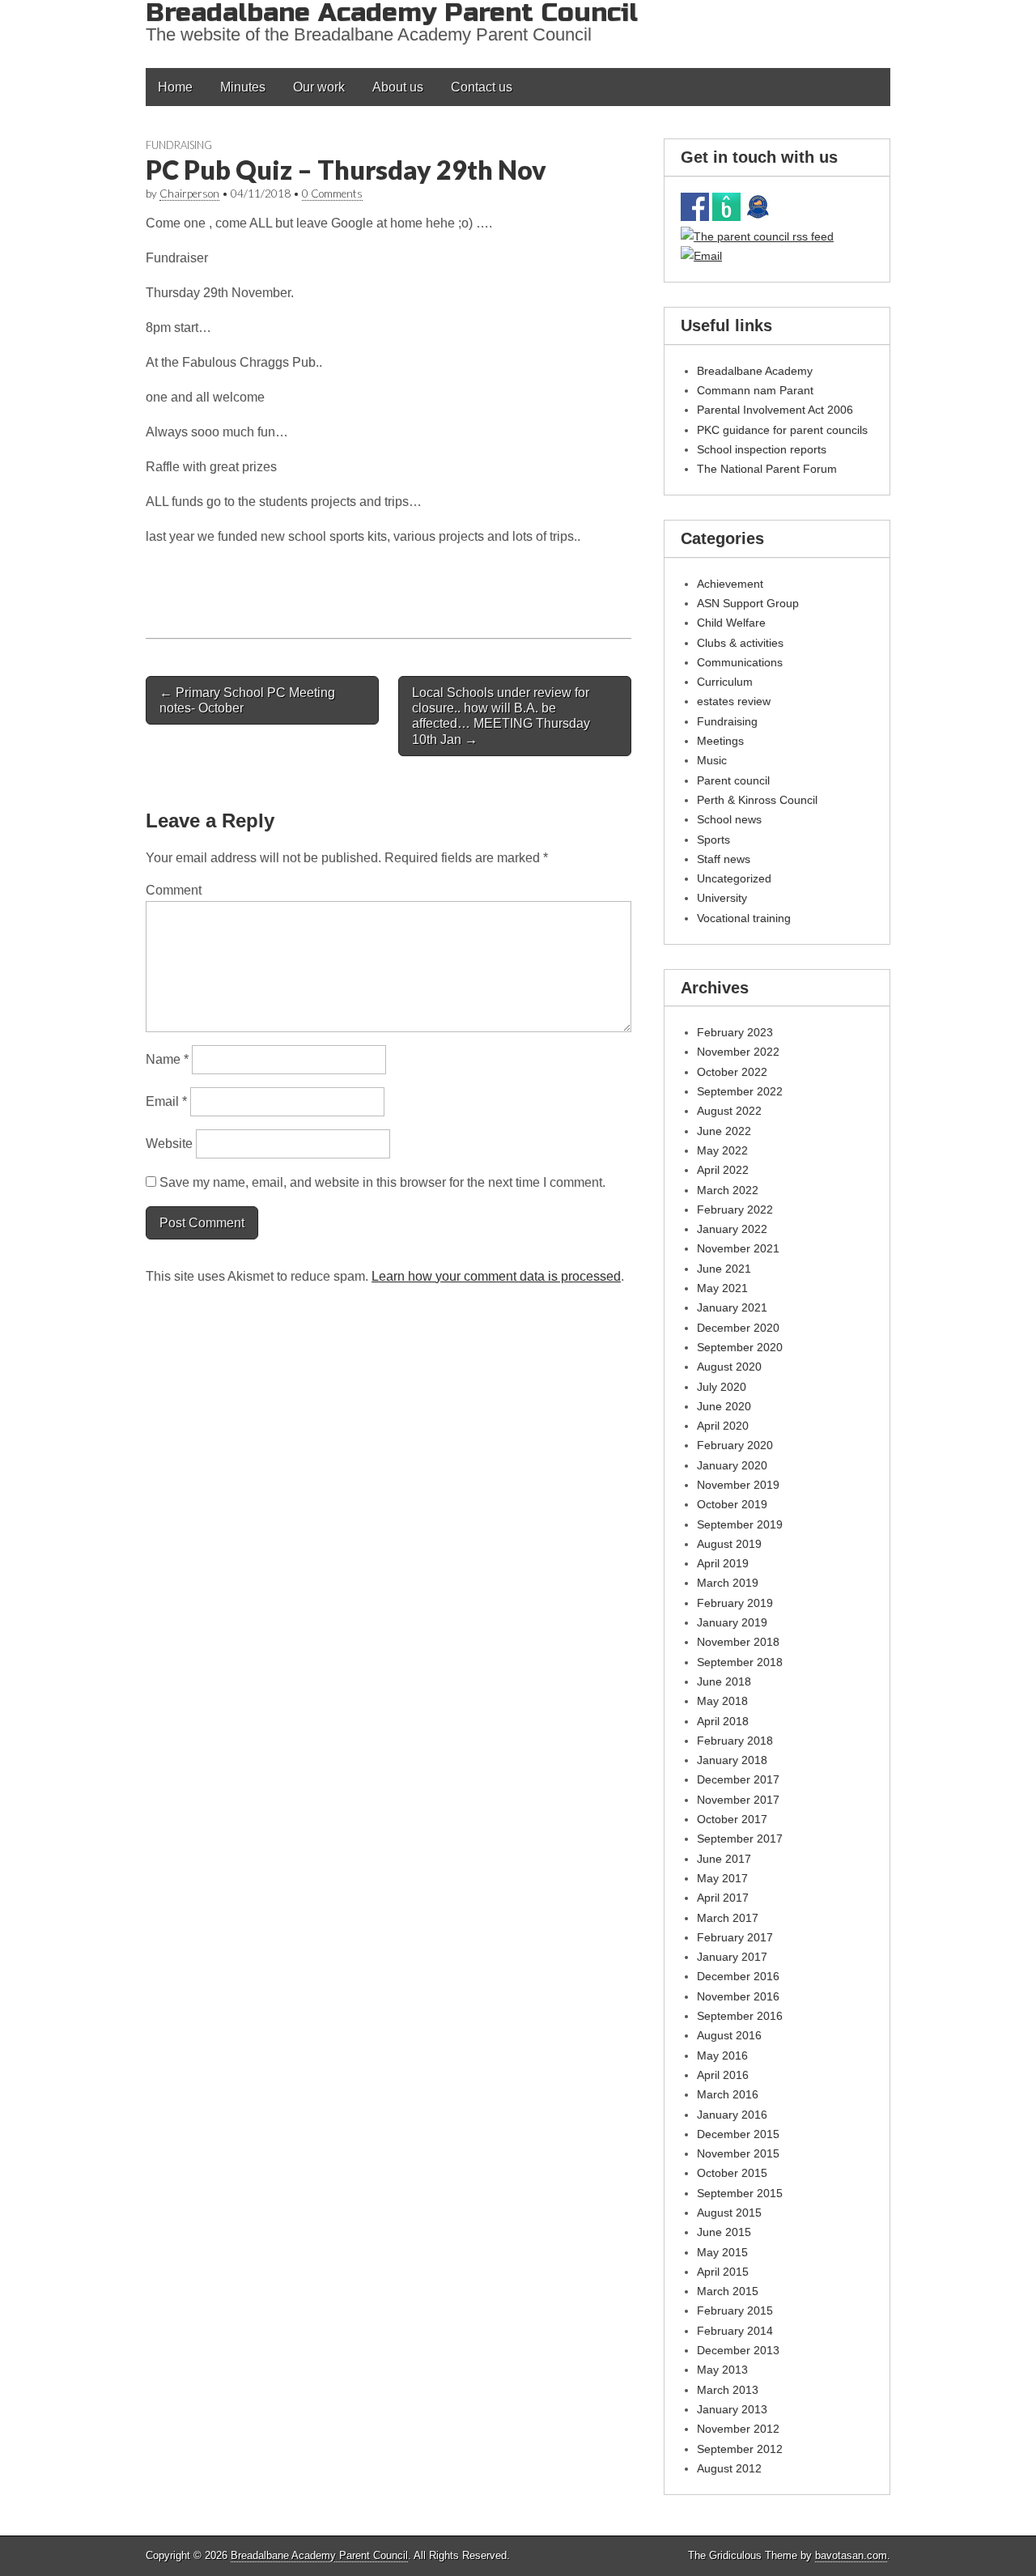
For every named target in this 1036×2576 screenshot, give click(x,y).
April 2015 (723, 2272)
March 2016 (728, 2094)
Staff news (724, 859)
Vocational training (744, 918)
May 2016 (722, 2055)
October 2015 (732, 2173)
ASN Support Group (748, 603)
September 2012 (740, 2449)
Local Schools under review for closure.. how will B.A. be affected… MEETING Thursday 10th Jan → (501, 716)
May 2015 (722, 2252)
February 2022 (735, 1209)
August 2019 (729, 1544)
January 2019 (732, 1622)
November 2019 (738, 1485)
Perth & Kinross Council (757, 800)
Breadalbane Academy (755, 371)
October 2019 (732, 1504)
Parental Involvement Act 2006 (775, 410)
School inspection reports (762, 449)
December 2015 (738, 2134)
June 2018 (724, 1681)
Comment (174, 890)
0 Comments (332, 193)
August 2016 (729, 2035)
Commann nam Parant (755, 390)
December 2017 (738, 1779)
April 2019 (723, 1563)
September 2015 (740, 2193)
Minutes (243, 87)
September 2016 (740, 2016)
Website (169, 1143)
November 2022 (738, 1052)
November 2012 (738, 2429)
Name (167, 1059)
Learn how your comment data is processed (496, 1276)
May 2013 (722, 2370)
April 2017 (723, 1898)
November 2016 (738, 1996)
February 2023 (735, 1032)
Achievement (730, 584)
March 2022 (728, 1190)
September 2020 (740, 1347)
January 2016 (732, 2115)
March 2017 (728, 1918)
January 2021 (732, 1307)
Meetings (720, 741)
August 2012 (729, 2468)
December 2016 (738, 1976)
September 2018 (740, 1662)
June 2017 (724, 1859)
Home (175, 87)
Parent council (733, 780)
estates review (734, 701)
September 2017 (740, 1838)
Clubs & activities (740, 643)
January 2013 (732, 2409)
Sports (713, 840)
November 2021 (738, 1248)
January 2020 (732, 1465)
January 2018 (732, 1760)
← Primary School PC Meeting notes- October (247, 700)
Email (166, 1101)
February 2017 (735, 1937)
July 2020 (722, 1387)
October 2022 (732, 1072)
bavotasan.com (851, 2555)
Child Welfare (731, 623)
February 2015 (735, 2310)
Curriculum (725, 682)
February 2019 (735, 1603)
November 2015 (738, 2153)
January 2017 (732, 1957)
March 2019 (728, 1583)
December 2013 (738, 2350)
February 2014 (735, 2331)
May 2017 (722, 1878)
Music (712, 760)
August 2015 (729, 2213)
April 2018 (723, 1721)
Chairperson (189, 193)
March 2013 (728, 2390)
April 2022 (723, 1170)
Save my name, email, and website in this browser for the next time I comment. (382, 1182)
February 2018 (735, 1741)
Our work (319, 87)
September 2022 (740, 1091)
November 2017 (738, 1800)
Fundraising (179, 145)
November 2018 (738, 1642)
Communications (740, 662)
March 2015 (728, 2291)
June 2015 (724, 2232)
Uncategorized (734, 878)
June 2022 (724, 1131)
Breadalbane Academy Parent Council (319, 2555)
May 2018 (722, 1701)
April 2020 (723, 1426)
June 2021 (724, 1269)
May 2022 (722, 1150)
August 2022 (729, 1111)
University (722, 898)
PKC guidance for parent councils (782, 430)
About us (398, 87)
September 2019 (740, 1524)
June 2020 (724, 1406)
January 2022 (732, 1229)
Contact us (482, 87)
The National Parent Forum (767, 469)
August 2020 (729, 1367)
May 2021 (722, 1288)
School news (729, 819)
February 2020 (735, 1445)
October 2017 (732, 1819)
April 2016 (723, 2075)
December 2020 (738, 1328)
